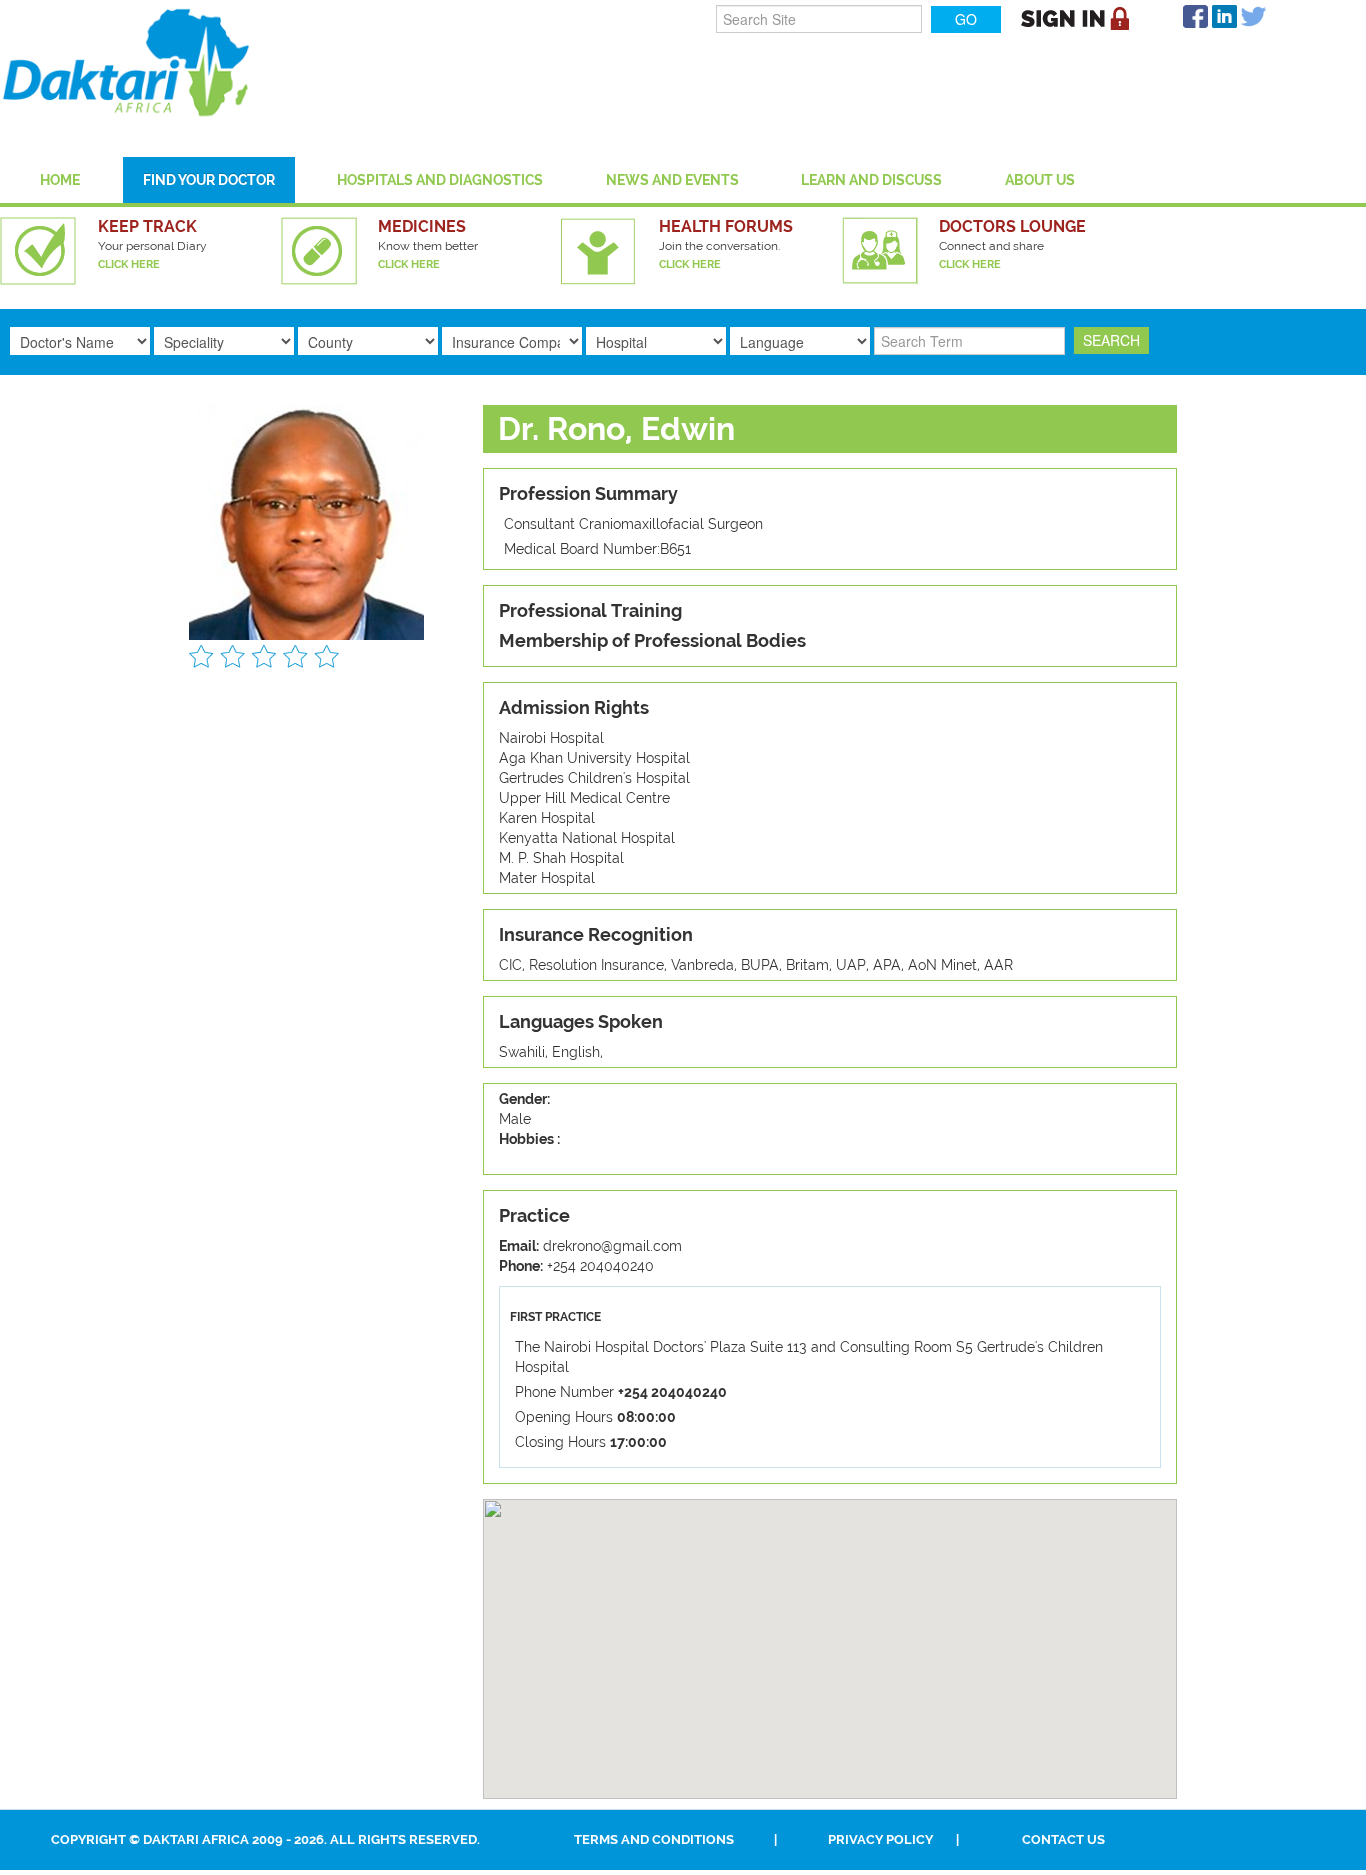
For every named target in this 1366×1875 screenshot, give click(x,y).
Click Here (129, 264)
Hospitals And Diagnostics (440, 180)
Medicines (422, 226)
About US (1040, 180)
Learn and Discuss (871, 180)
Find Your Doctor (209, 180)
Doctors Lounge (1012, 226)
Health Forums (726, 226)
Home (60, 180)
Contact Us (1063, 1839)
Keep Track (147, 226)
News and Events (672, 180)
